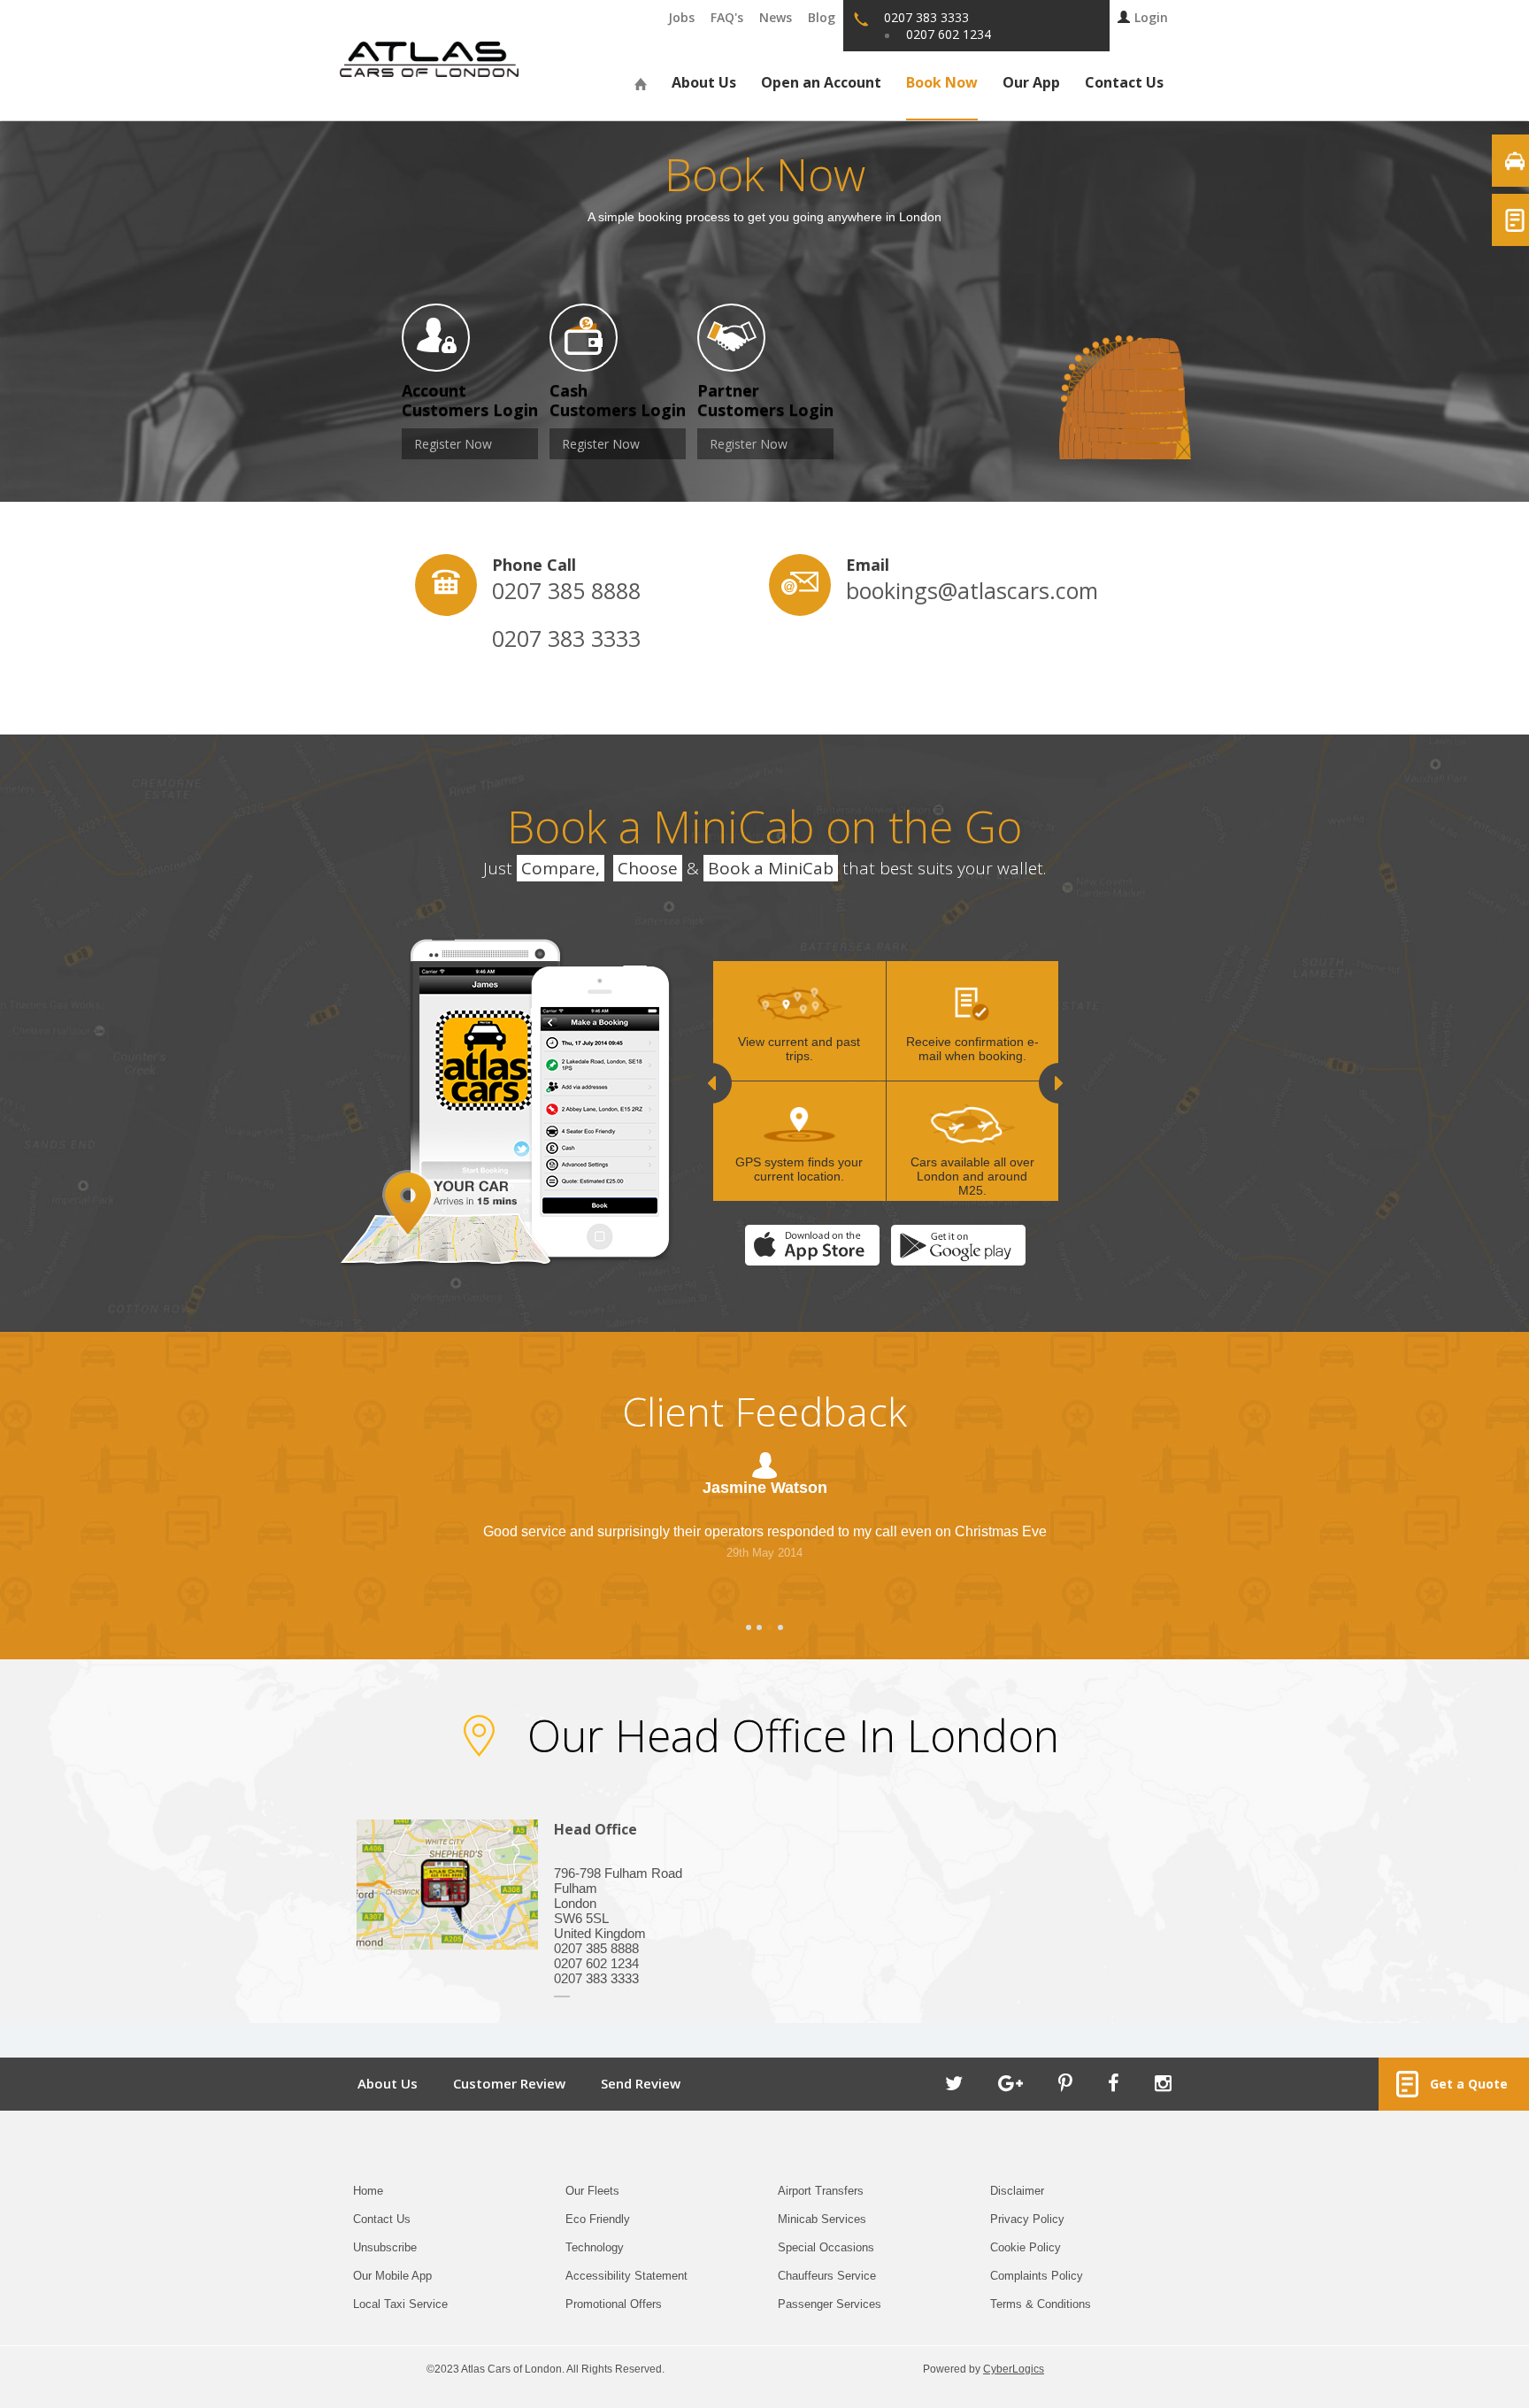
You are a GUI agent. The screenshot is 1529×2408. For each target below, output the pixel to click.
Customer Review (509, 2083)
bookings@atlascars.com (945, 590)
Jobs (681, 17)
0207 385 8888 (566, 590)
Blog (822, 17)
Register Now (453, 444)
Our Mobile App (392, 2276)
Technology (595, 2247)
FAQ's (727, 17)
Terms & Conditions (1041, 2304)
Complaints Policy (1037, 2276)
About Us (704, 82)
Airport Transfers (821, 2191)
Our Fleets (592, 2191)
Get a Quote (1465, 2084)
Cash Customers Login (618, 400)
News (776, 17)
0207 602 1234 (949, 34)
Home (368, 2191)
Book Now (942, 82)
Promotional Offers (614, 2304)
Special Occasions (826, 2247)
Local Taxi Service (400, 2304)
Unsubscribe (385, 2247)
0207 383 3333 (566, 638)
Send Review (641, 2083)
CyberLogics (1014, 2369)
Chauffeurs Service (827, 2276)
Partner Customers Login (765, 400)
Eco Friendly (598, 2219)
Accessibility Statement (626, 2276)
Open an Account (821, 82)
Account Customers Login (470, 400)
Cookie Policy (1026, 2247)
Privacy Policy (1027, 2219)
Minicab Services (822, 2219)
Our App (1031, 82)
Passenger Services (830, 2304)
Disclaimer (1017, 2191)
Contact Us (1124, 82)
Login (1151, 17)
